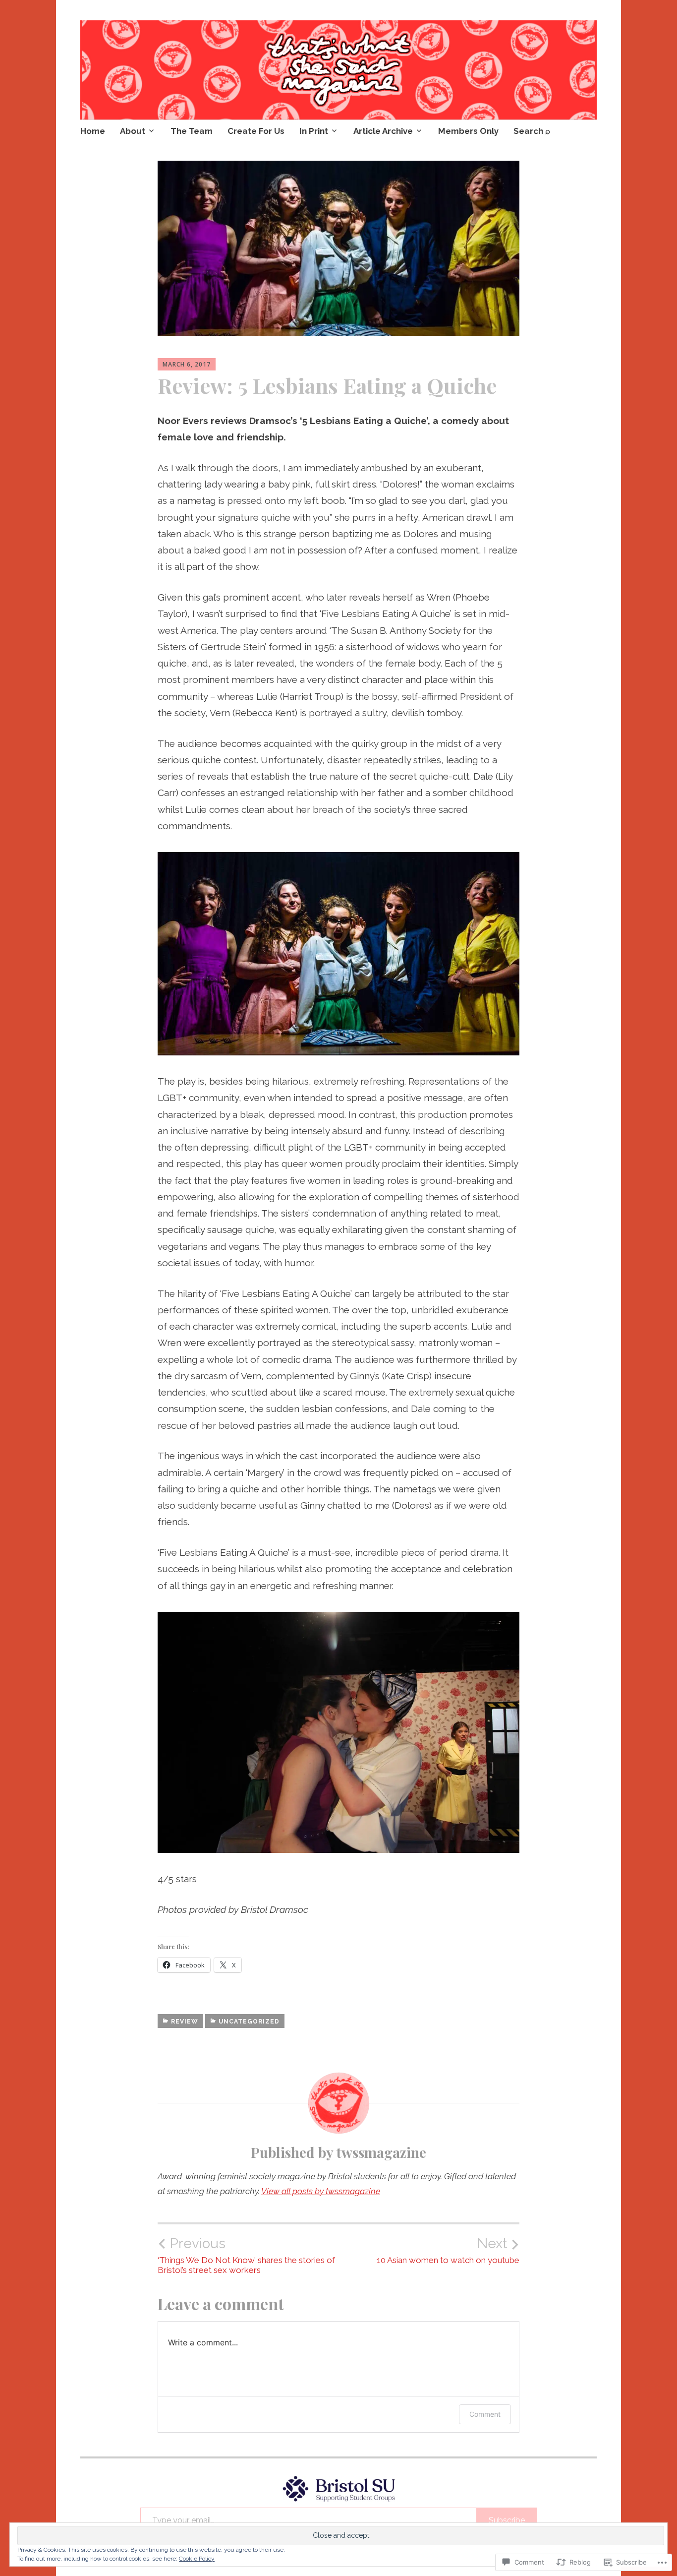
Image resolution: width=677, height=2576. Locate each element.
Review (185, 2022)
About (133, 131)
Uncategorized (249, 2022)
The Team (192, 131)
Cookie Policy (197, 2559)
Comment (485, 2414)
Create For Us (256, 131)
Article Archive (383, 131)
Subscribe (507, 2520)
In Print (314, 131)
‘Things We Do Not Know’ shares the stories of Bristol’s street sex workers (246, 2255)
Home (93, 131)
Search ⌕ (532, 131)
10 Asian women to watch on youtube (448, 2250)
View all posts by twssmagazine (321, 2191)
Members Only (468, 131)
